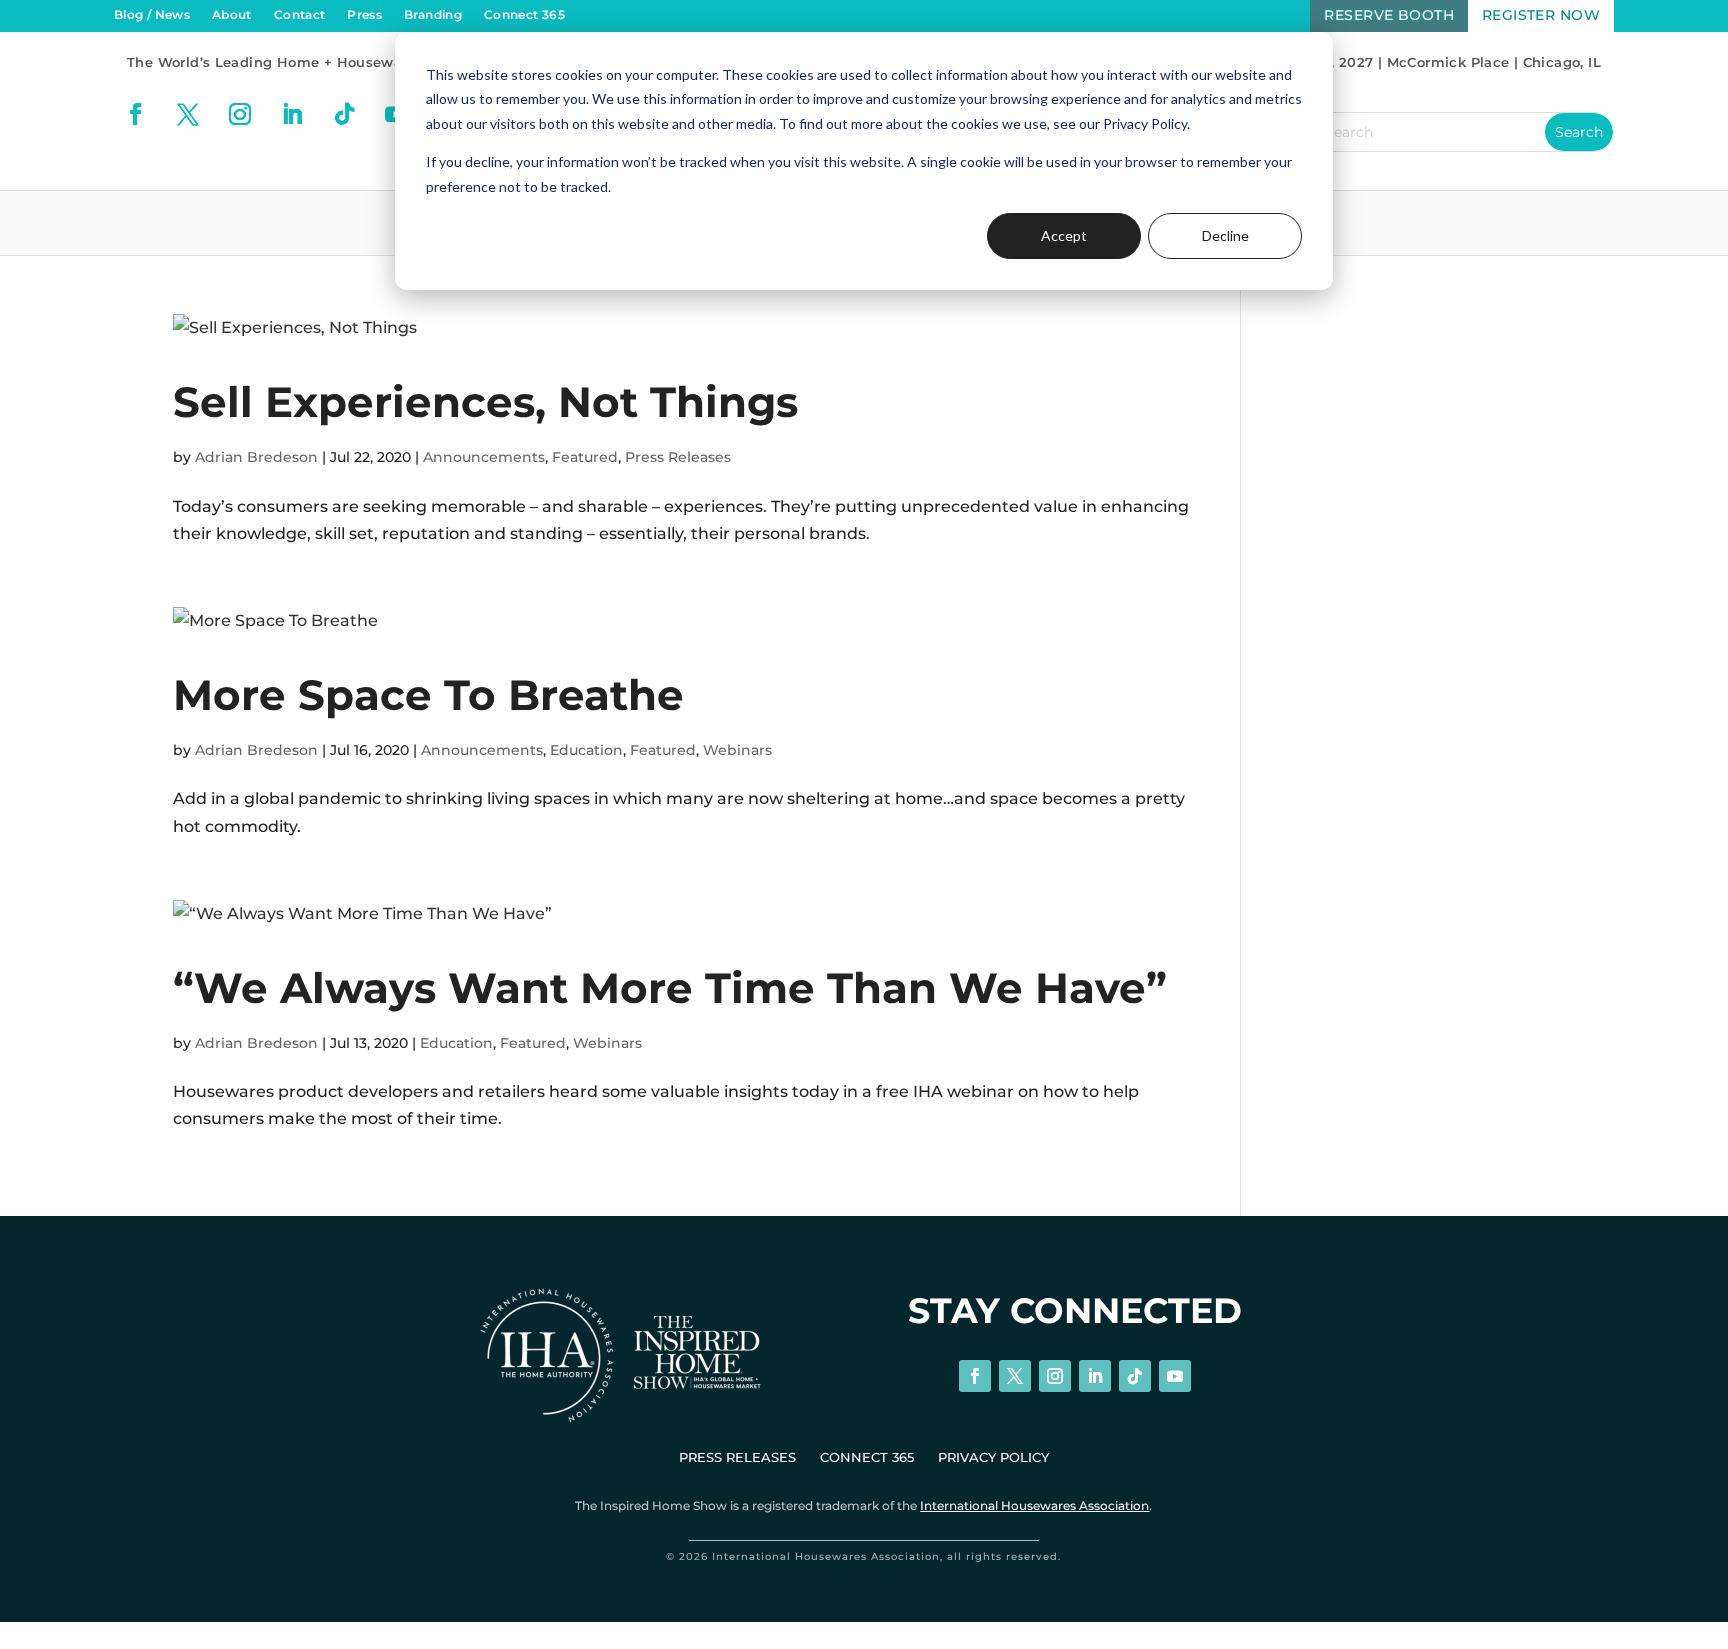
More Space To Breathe (428, 695)
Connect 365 (524, 15)
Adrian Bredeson (256, 457)
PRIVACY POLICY (993, 1457)
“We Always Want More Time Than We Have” (670, 988)
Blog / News (152, 15)
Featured (585, 457)
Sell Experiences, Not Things (485, 402)
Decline (1225, 235)
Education (586, 750)
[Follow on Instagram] (240, 114)
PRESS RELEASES (737, 1457)
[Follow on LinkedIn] (292, 114)
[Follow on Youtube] (1175, 1376)
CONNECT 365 (867, 1457)
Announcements (484, 457)
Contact (300, 15)
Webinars (737, 750)
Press (364, 15)
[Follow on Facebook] (136, 114)
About (232, 15)
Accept (1064, 235)
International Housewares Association (1034, 1505)
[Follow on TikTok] (344, 114)
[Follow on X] (188, 114)
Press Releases (678, 457)
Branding (433, 15)
